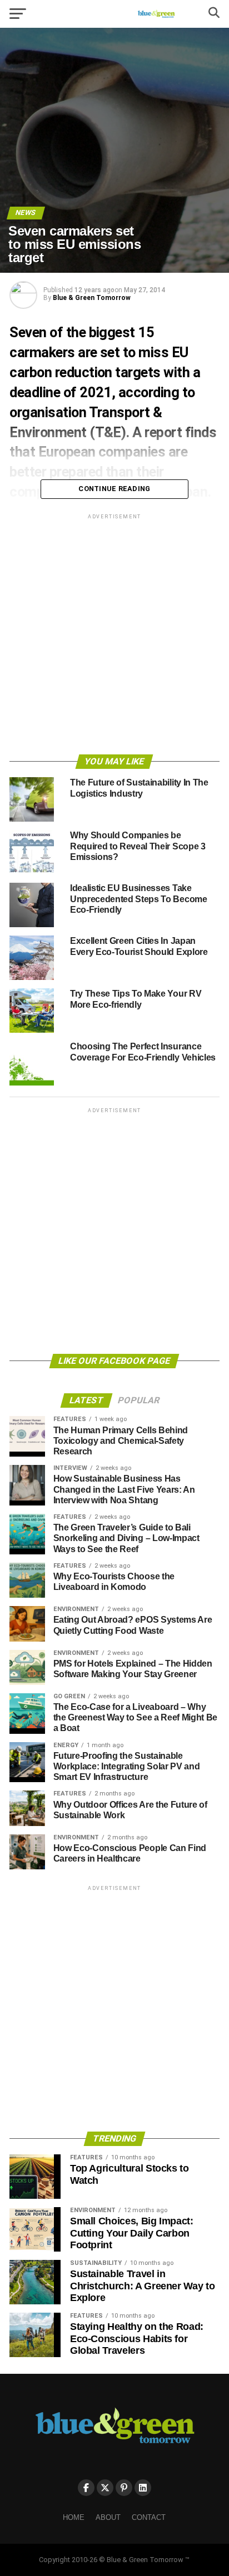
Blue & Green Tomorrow (92, 298)
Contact (149, 2517)
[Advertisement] (114, 636)
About (108, 2517)
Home (74, 2517)
